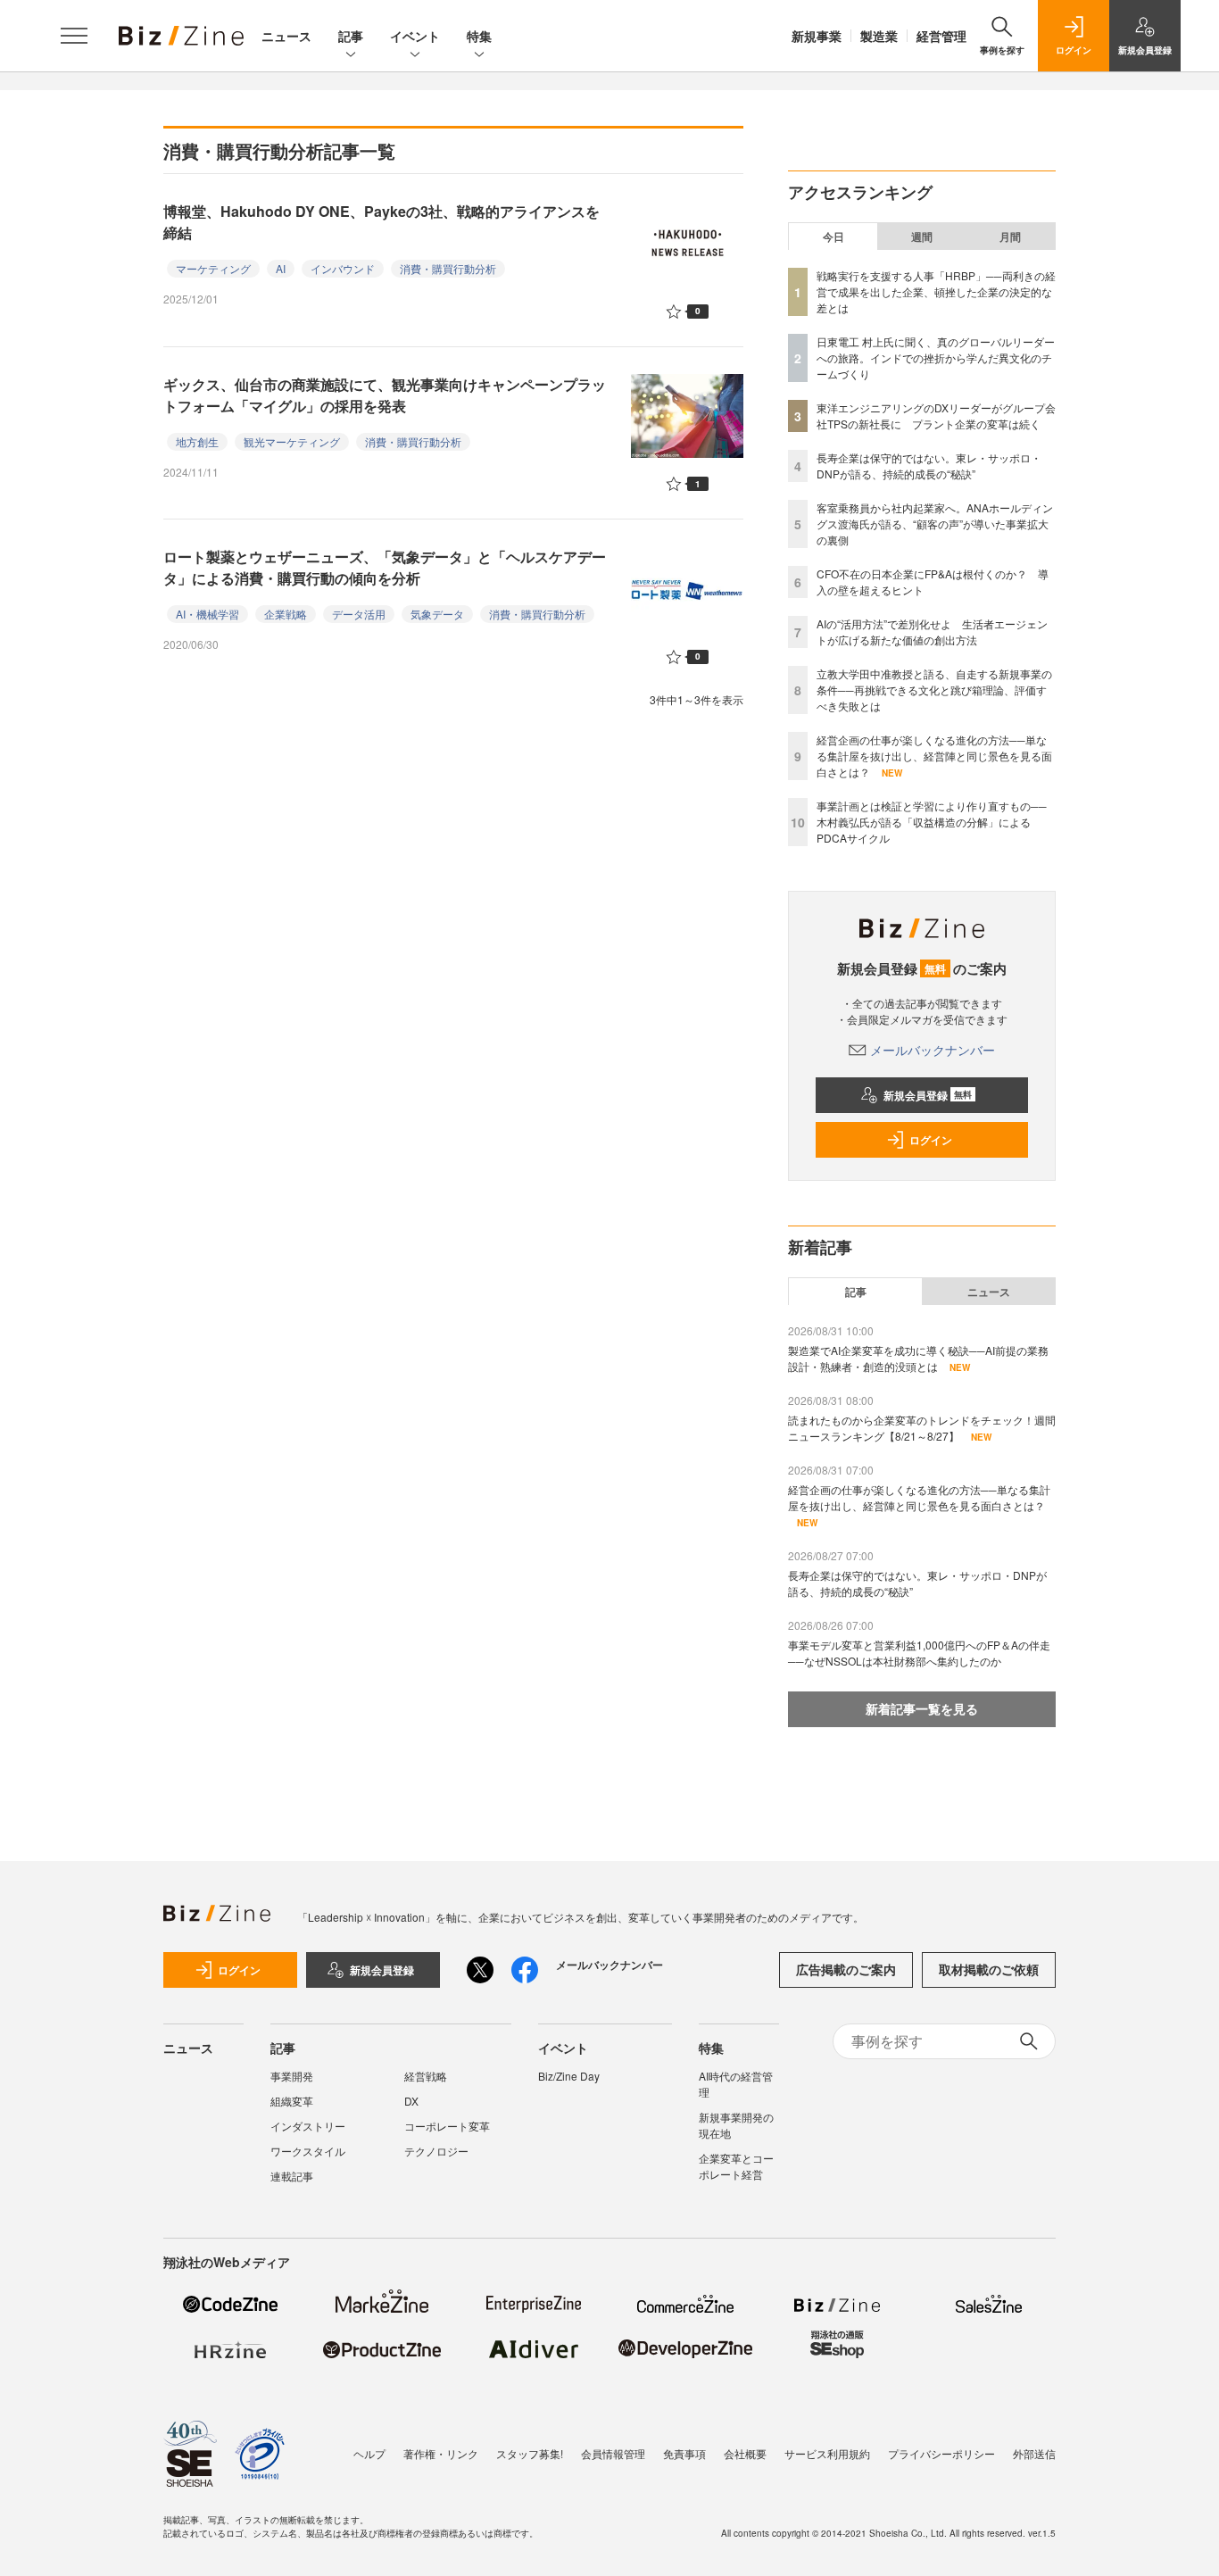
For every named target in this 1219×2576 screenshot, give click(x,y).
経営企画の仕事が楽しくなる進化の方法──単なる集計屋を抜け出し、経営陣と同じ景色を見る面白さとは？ (934, 756)
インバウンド (343, 268)
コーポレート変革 (447, 2126)
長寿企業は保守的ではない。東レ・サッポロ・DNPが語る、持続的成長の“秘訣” (929, 465)
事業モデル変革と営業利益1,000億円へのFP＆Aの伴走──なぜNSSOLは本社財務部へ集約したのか (919, 1653)
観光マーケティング (292, 441)
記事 (351, 36)
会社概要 (745, 2453)
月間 (1010, 237)
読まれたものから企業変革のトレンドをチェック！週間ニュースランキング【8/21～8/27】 (922, 1428)
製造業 (879, 36)
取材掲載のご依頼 (989, 1969)
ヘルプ (369, 2453)
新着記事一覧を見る (922, 1708)
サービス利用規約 (827, 2453)
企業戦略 (286, 614)
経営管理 (941, 36)
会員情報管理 (613, 2453)
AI (281, 268)
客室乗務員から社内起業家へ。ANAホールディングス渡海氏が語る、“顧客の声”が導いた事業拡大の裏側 (935, 524)
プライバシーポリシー (941, 2453)
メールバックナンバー (933, 1050)
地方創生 (197, 441)
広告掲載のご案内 (846, 1969)
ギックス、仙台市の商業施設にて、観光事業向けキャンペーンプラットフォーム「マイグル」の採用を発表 (385, 395)
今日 (833, 237)
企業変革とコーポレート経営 (736, 2166)
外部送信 (1034, 2453)
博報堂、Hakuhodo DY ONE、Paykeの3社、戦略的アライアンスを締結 (381, 222)
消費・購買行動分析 (448, 268)
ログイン (931, 1140)
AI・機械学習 (207, 614)
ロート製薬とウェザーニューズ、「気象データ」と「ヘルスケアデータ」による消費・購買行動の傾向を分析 (385, 567)
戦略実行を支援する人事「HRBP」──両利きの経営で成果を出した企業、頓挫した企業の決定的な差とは (936, 291)
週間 (922, 237)
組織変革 (292, 2101)
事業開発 (292, 2076)
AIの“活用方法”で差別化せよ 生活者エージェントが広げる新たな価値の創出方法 (932, 632)
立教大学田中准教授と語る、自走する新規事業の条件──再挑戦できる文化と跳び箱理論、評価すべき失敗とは (934, 690)
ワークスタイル (308, 2151)
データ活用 (359, 614)
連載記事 (292, 2176)
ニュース (286, 36)
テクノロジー (436, 2151)
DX (411, 2101)
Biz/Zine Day (569, 2076)
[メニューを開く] (74, 36)
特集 (479, 36)
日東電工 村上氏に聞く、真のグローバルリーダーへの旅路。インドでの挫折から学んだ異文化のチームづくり (936, 357)
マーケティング (213, 268)
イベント (415, 36)
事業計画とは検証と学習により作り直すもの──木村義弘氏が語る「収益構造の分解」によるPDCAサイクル (932, 822)
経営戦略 (426, 2076)
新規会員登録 (928, 1095)
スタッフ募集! (530, 2453)
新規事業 (817, 36)
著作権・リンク (441, 2453)
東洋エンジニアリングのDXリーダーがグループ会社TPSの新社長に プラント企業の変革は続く (936, 415)
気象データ (437, 614)
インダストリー (308, 2126)
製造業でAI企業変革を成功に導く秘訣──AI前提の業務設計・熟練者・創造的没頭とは (918, 1358)
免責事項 (684, 2453)
